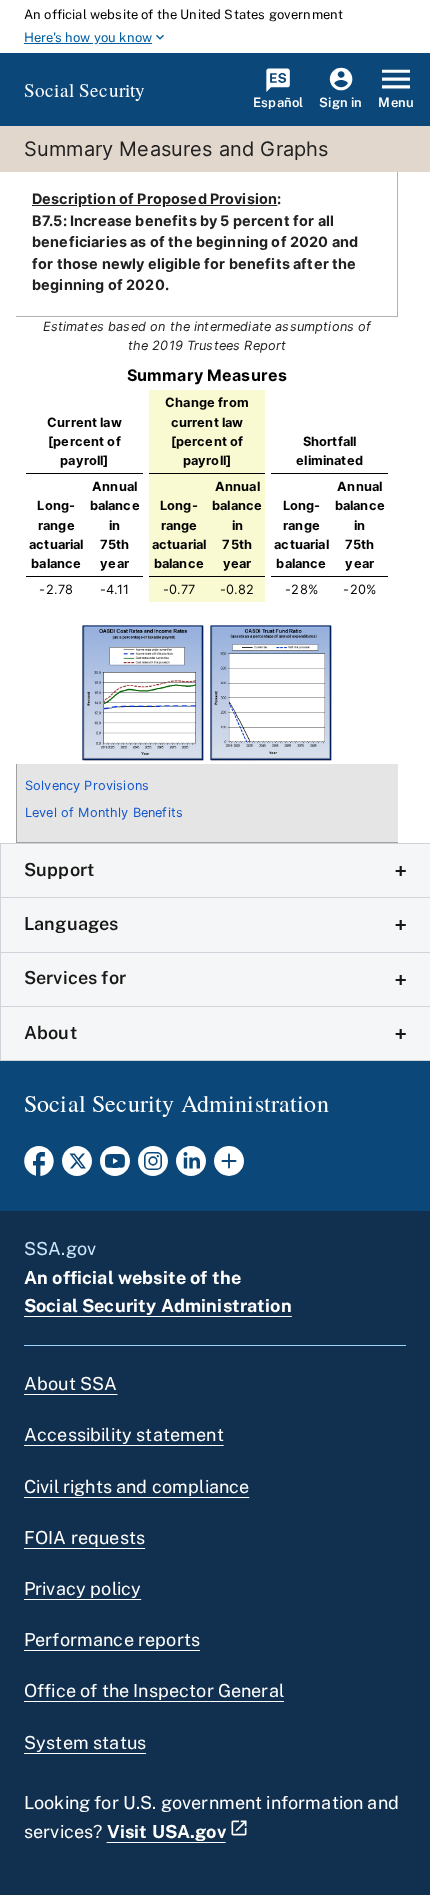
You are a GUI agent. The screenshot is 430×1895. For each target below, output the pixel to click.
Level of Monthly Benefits (104, 812)
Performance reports (112, 1639)
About (50, 1032)
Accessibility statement (124, 1434)
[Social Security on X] (77, 1167)
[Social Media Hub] (229, 1167)
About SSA (70, 1383)
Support (59, 869)
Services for (75, 977)
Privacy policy (82, 1588)
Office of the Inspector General (154, 1690)
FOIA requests (84, 1537)
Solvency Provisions (87, 785)
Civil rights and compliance (136, 1486)
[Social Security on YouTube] (115, 1167)
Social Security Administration (158, 1305)
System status (85, 1742)
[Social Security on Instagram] (153, 1167)
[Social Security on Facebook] (39, 1167)
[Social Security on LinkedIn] (191, 1167)
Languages (71, 923)
